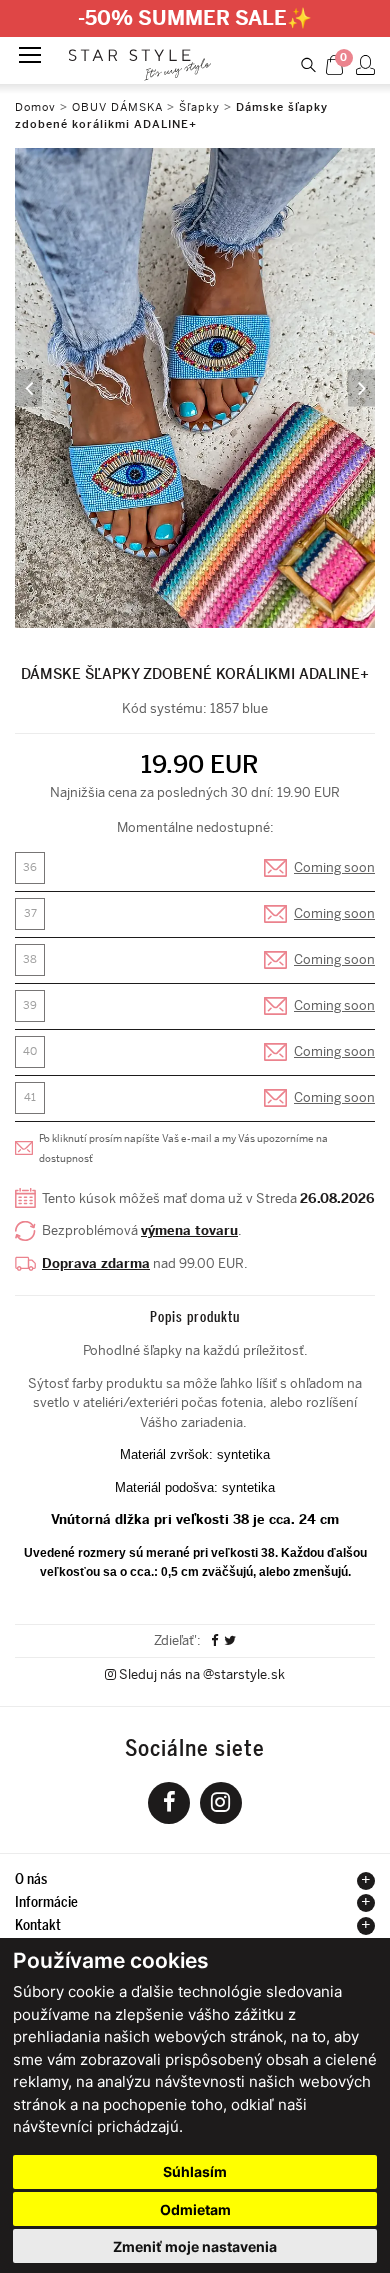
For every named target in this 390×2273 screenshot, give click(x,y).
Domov (35, 107)
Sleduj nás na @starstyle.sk (200, 1674)
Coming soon (334, 867)
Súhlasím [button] (195, 2171)
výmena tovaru (189, 1230)
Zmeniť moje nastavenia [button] (195, 2246)
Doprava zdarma (96, 1263)
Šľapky (199, 107)
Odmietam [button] (195, 2209)
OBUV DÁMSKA (119, 107)
